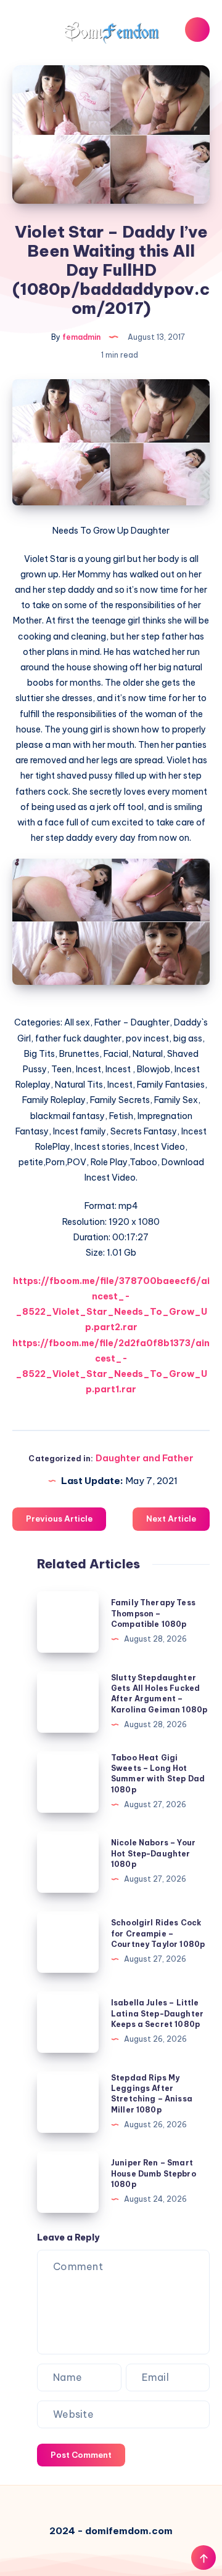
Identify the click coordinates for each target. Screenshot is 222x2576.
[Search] (197, 30)
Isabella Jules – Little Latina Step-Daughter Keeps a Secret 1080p (157, 2013)
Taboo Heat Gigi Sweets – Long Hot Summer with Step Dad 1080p (158, 1774)
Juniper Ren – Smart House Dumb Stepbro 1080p (154, 2173)
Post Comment (81, 2455)
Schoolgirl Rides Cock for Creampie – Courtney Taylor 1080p (158, 1933)
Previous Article (59, 1519)
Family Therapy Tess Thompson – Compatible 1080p (153, 1613)
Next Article (171, 1519)
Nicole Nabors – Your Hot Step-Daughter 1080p (153, 1853)
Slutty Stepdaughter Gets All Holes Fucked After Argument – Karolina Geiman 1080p (159, 1694)
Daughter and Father (145, 1458)
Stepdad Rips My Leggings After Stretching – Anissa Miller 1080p (152, 2094)
